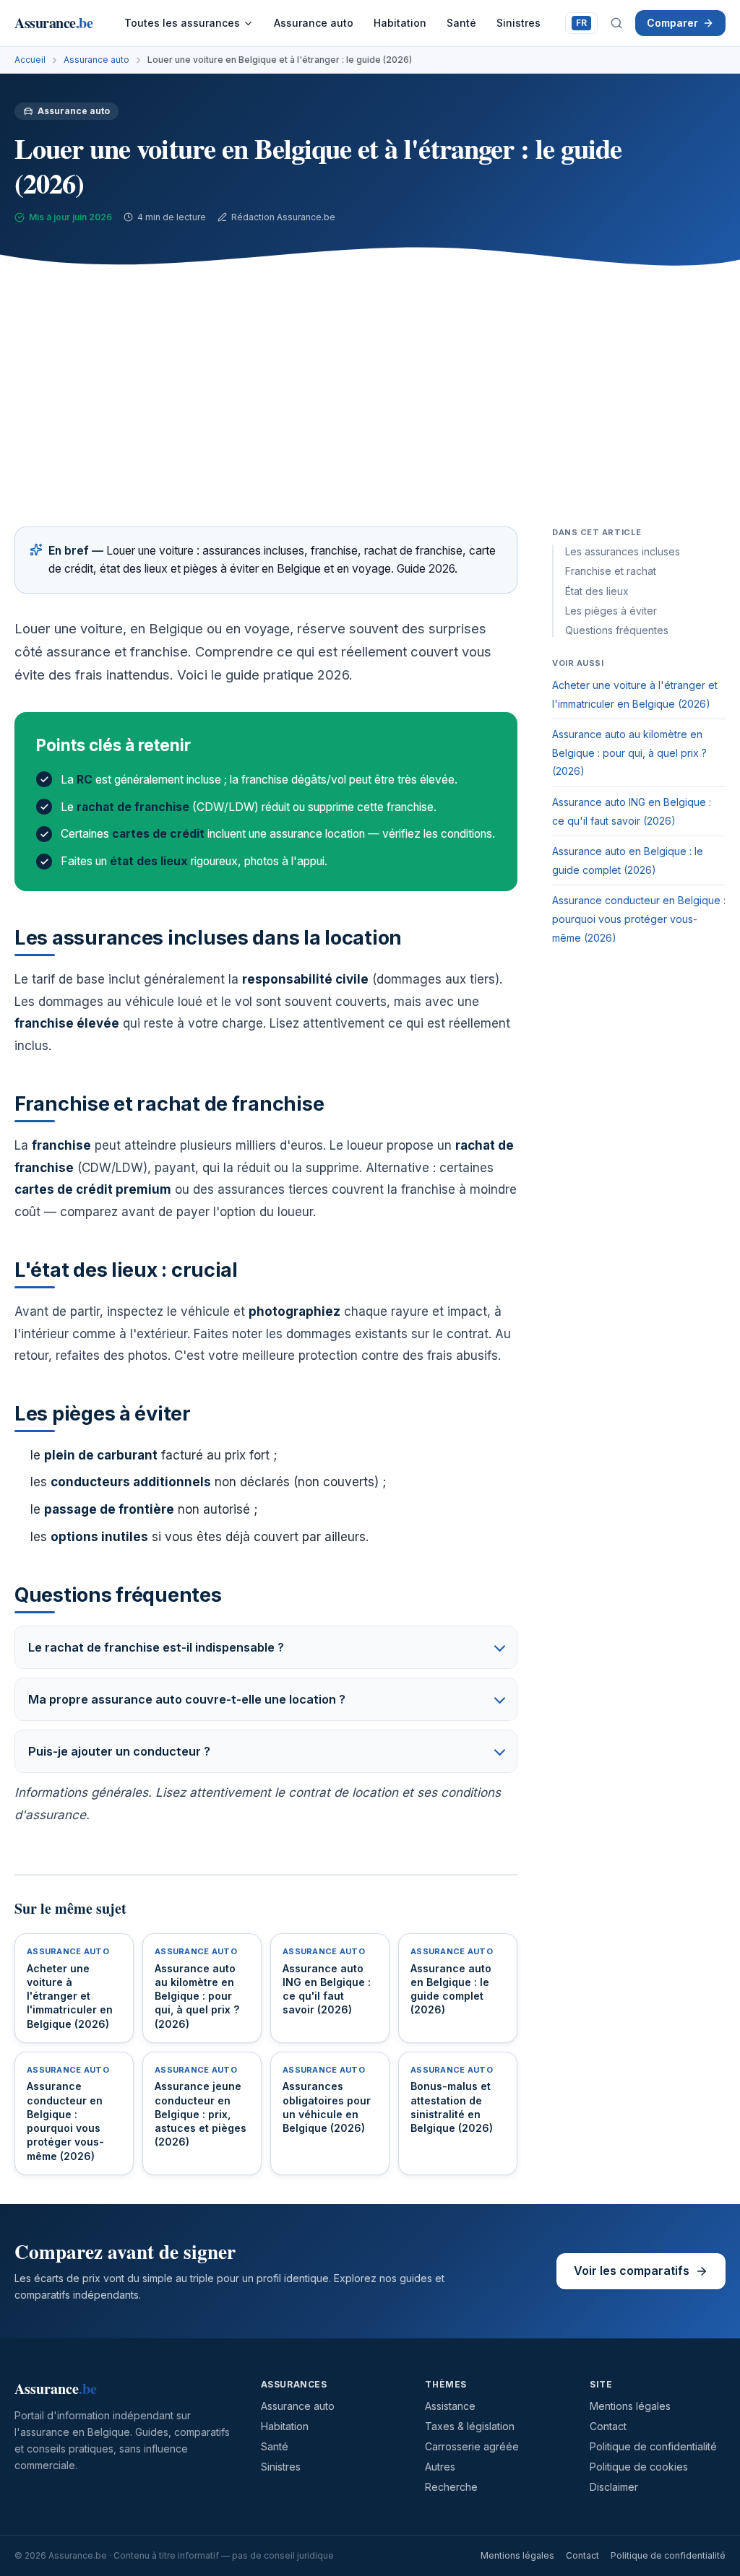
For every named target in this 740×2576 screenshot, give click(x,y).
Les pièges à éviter (611, 611)
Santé (461, 23)
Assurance (53, 23)
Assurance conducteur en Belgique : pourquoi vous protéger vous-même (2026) (639, 919)
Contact (608, 2426)
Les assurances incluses (623, 551)
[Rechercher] (616, 23)
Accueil (30, 60)
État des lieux (597, 591)
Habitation (400, 23)
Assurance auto (314, 23)
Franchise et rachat (611, 571)
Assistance (450, 2406)
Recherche (451, 2487)
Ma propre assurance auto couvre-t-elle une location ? (187, 1699)
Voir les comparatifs (632, 2271)
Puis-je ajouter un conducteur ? (119, 1751)
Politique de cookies (639, 2467)
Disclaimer (614, 2487)
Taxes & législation (470, 2426)
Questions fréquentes (617, 630)
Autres (440, 2467)
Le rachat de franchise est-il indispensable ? (156, 1647)
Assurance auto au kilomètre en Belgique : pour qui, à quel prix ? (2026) (629, 753)
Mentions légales (630, 2406)
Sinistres (519, 23)
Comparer (672, 23)
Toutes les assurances (182, 23)
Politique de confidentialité (653, 2446)
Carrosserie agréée (472, 2446)
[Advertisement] (370, 389)
